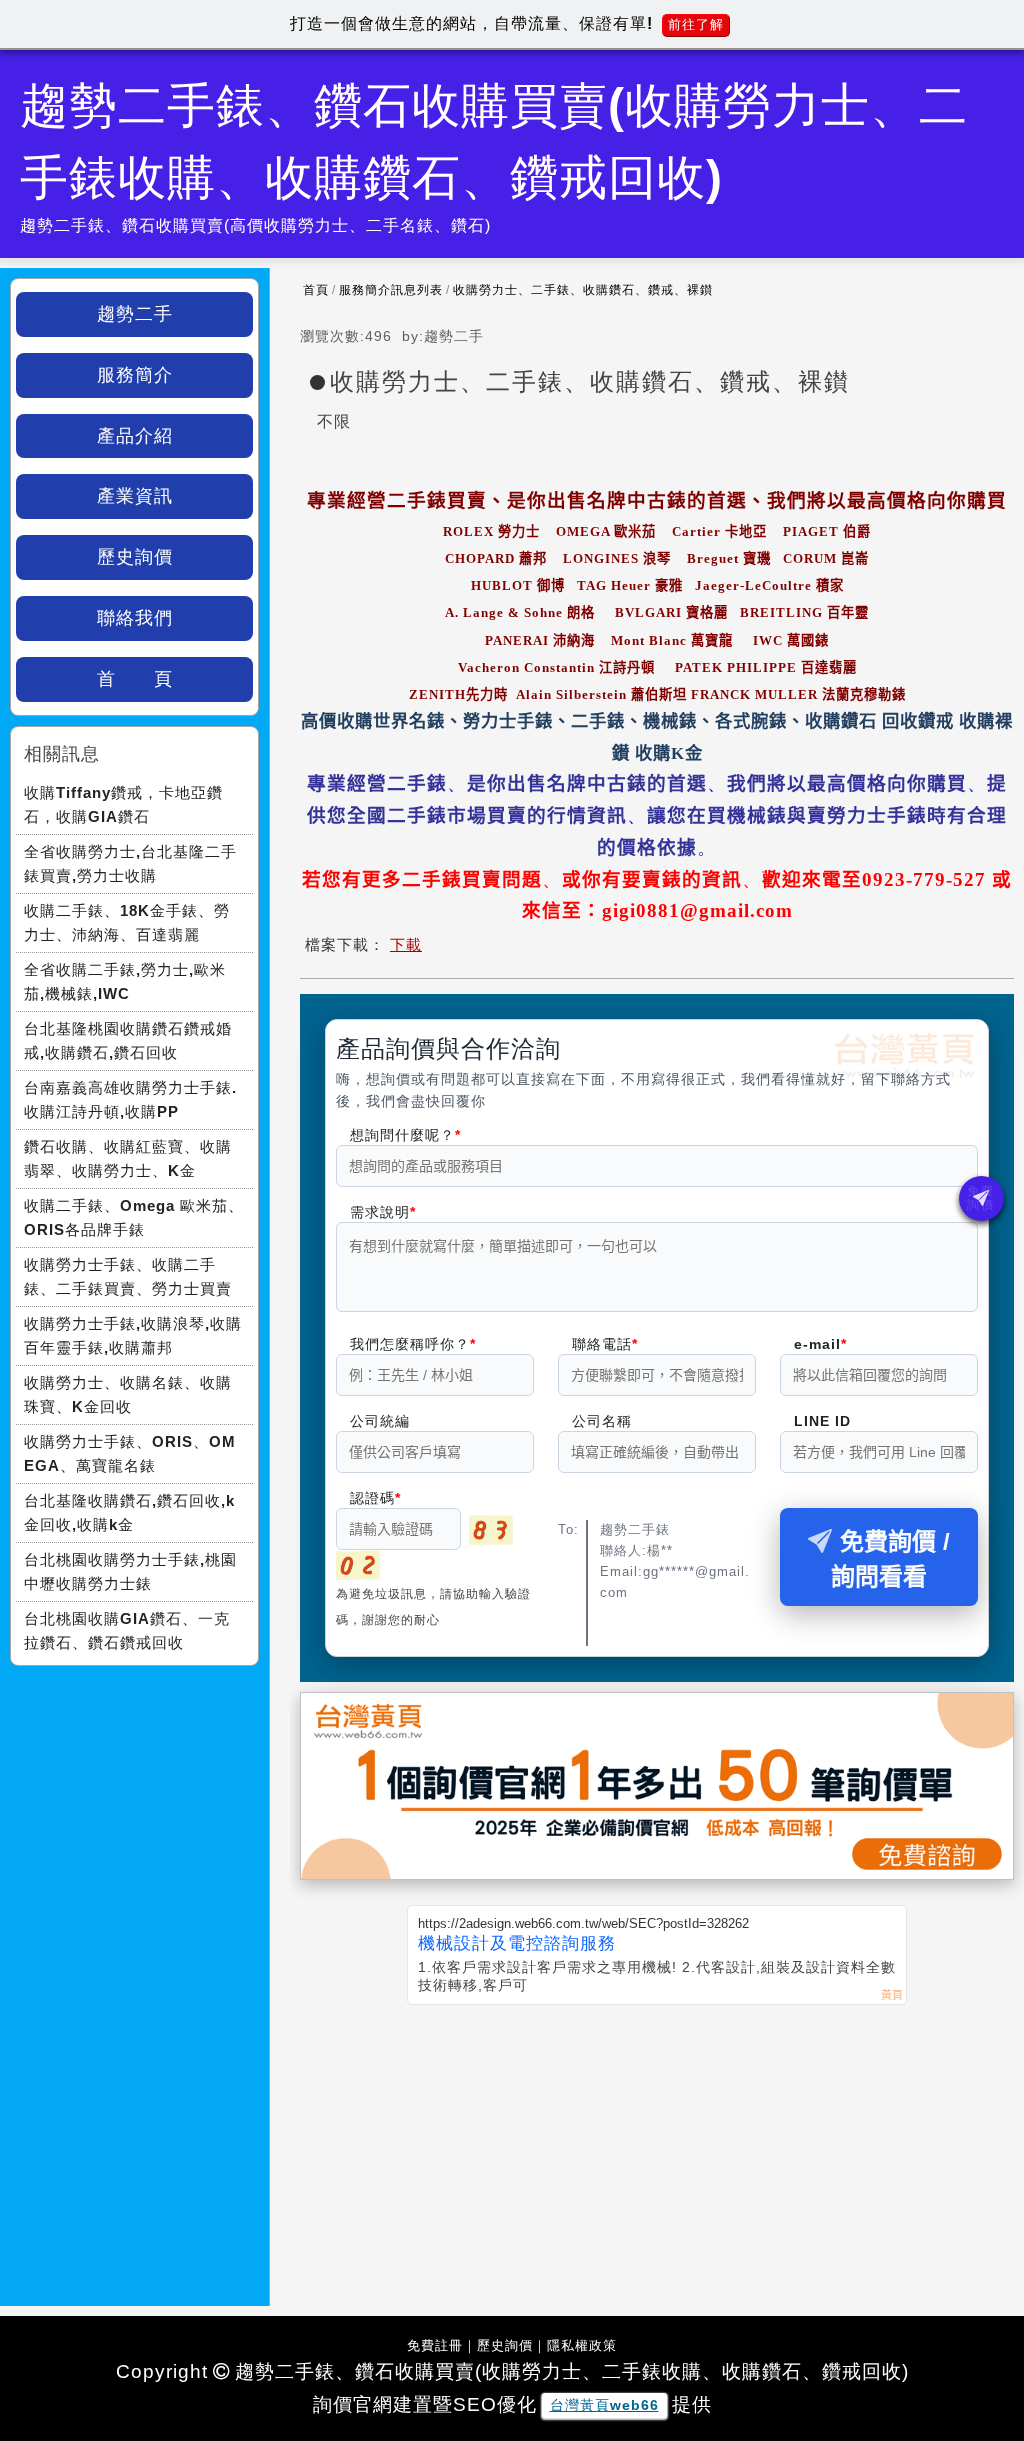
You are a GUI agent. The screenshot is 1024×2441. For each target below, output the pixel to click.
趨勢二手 (135, 314)
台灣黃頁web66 (604, 2405)
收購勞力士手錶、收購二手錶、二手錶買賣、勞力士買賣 (128, 1276)
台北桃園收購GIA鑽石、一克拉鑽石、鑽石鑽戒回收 (127, 1630)
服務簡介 (135, 375)
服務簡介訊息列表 (391, 290)
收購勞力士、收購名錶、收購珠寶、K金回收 (128, 1394)
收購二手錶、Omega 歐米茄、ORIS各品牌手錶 (134, 1217)
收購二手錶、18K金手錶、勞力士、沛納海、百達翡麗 (127, 922)
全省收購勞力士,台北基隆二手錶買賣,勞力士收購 (130, 863)
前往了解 (696, 24)
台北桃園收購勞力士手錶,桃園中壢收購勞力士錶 (130, 1571)
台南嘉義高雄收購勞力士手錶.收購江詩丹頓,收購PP (130, 1099)
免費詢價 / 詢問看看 (890, 1559)
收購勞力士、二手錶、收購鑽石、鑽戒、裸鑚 (583, 290)
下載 (406, 944)
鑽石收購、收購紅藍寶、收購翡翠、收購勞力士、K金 (128, 1158)
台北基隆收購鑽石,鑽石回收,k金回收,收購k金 (129, 1512)
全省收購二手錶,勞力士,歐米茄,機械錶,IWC (125, 981)
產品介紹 (135, 436)
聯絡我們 (135, 618)
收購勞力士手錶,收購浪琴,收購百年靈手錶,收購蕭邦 (133, 1335)
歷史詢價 (135, 557)
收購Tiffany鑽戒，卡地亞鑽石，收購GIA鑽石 (123, 804)
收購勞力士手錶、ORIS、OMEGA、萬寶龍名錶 (130, 1453)
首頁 (316, 290)
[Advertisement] (657, 2155)
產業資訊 (135, 496)
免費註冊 (435, 2345)
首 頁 (135, 679)
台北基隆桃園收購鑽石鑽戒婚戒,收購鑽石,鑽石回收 (128, 1040)
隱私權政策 (582, 2345)
